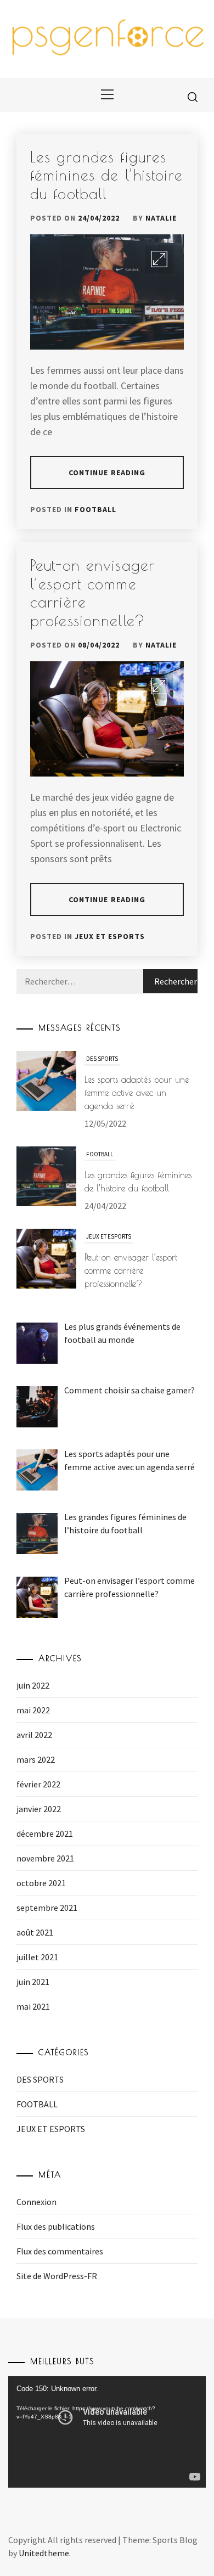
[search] (193, 97)
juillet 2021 (37, 1957)
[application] (107, 2432)
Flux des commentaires (60, 2251)
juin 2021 (33, 1982)
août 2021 (35, 1932)
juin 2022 (33, 1685)
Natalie (161, 218)
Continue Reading (107, 473)
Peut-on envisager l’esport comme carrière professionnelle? (131, 1175)
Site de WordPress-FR (57, 2276)
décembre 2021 (45, 1833)
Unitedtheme (44, 2553)
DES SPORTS (40, 2079)
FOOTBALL (95, 509)
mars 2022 (36, 1759)
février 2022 (38, 1784)
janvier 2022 (39, 1809)
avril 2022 (34, 1735)
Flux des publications (56, 2226)
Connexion (36, 2202)
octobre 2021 (41, 1883)
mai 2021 (33, 2006)
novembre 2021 (45, 1858)
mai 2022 (33, 1710)
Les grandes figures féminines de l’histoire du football (106, 175)
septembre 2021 (47, 1908)
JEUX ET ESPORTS (110, 936)
